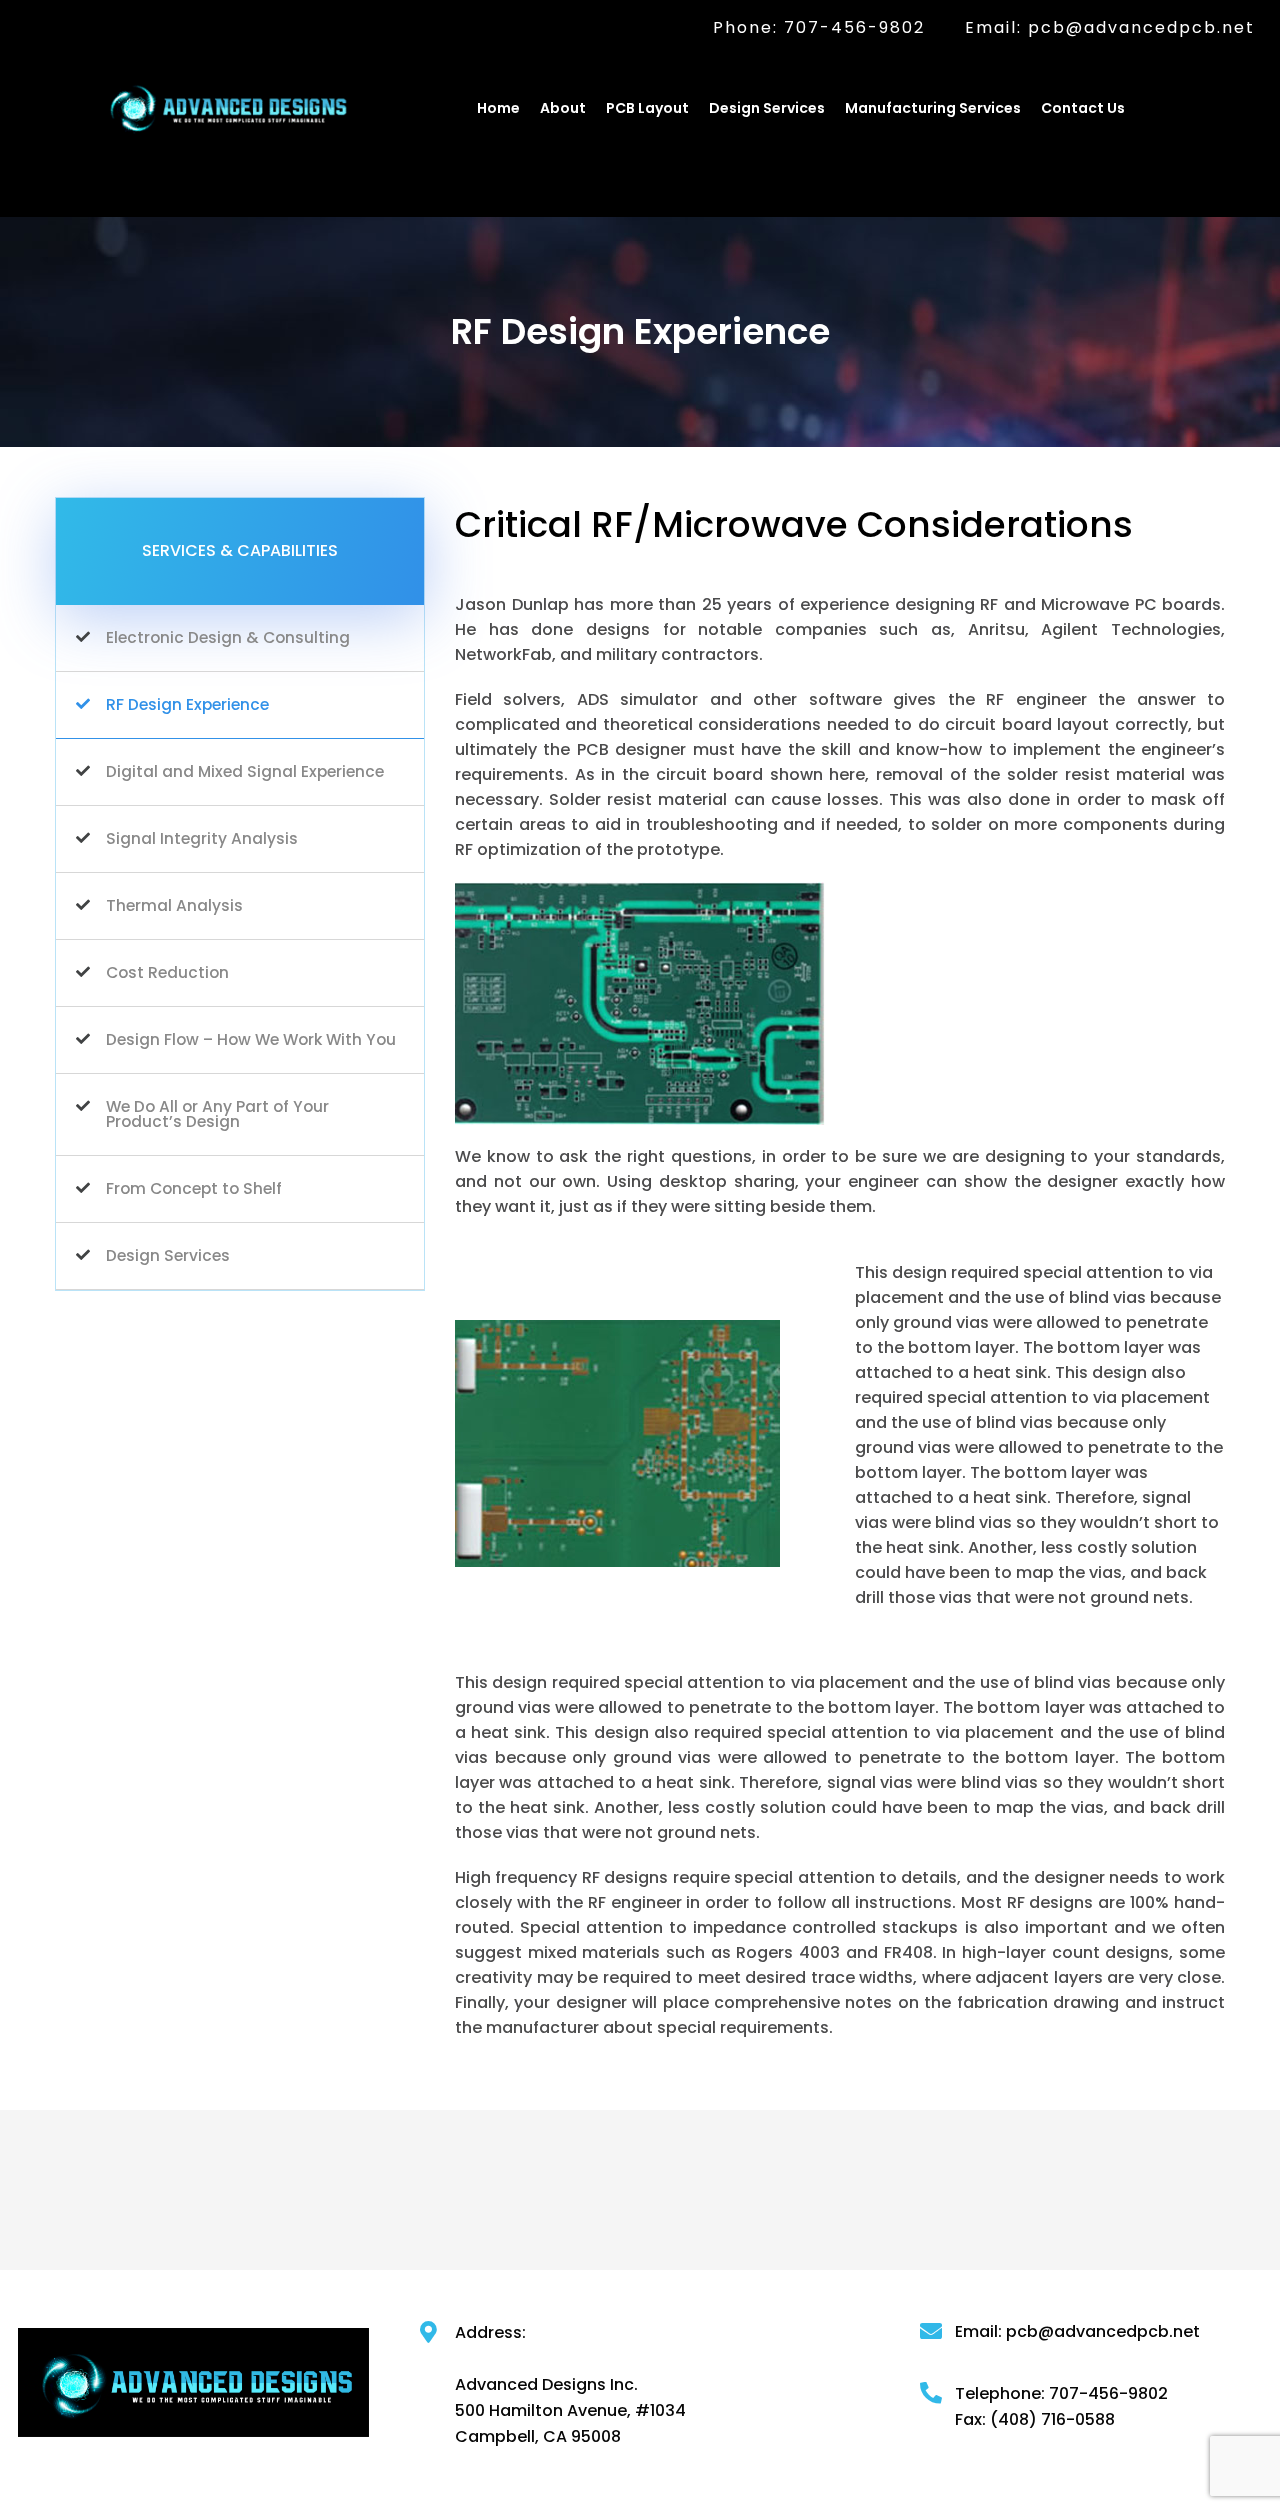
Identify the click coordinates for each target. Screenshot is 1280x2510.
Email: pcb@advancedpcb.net (1110, 28)
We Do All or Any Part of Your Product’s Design (217, 1114)
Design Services (767, 108)
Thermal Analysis (174, 906)
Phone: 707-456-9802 (819, 28)
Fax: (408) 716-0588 (1035, 2420)
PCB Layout (647, 108)
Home (498, 108)
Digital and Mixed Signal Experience (245, 772)
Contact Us (1083, 108)
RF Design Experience (187, 705)
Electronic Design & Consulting (228, 638)
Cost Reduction (167, 973)
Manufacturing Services (933, 108)
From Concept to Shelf (194, 1189)
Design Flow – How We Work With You (251, 1040)
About (563, 108)
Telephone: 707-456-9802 (1061, 2394)
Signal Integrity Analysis (202, 839)
